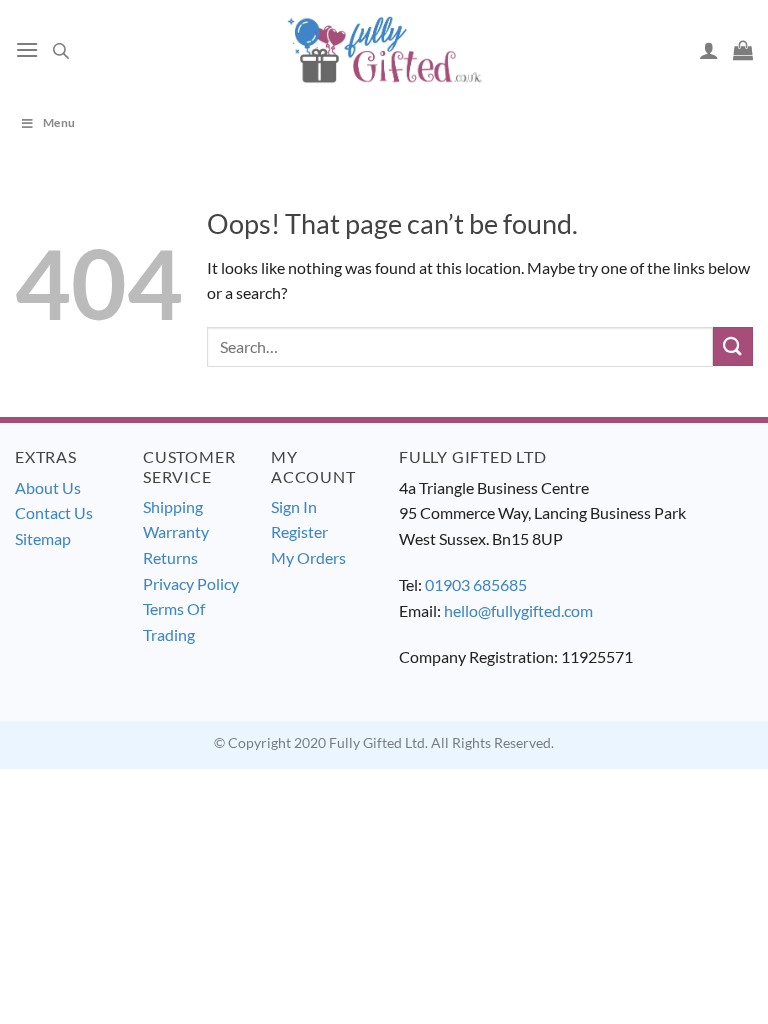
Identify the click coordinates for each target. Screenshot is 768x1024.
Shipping (173, 506)
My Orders (308, 557)
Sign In (294, 506)
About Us (48, 487)
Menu (59, 122)
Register (299, 531)
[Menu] (27, 49)
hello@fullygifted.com (518, 610)
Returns (170, 557)
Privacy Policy (191, 583)
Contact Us (54, 512)
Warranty (176, 531)
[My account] (709, 50)
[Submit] (733, 346)
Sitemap (43, 538)
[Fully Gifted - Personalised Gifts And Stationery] (384, 49)
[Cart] (743, 50)
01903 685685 (476, 584)
